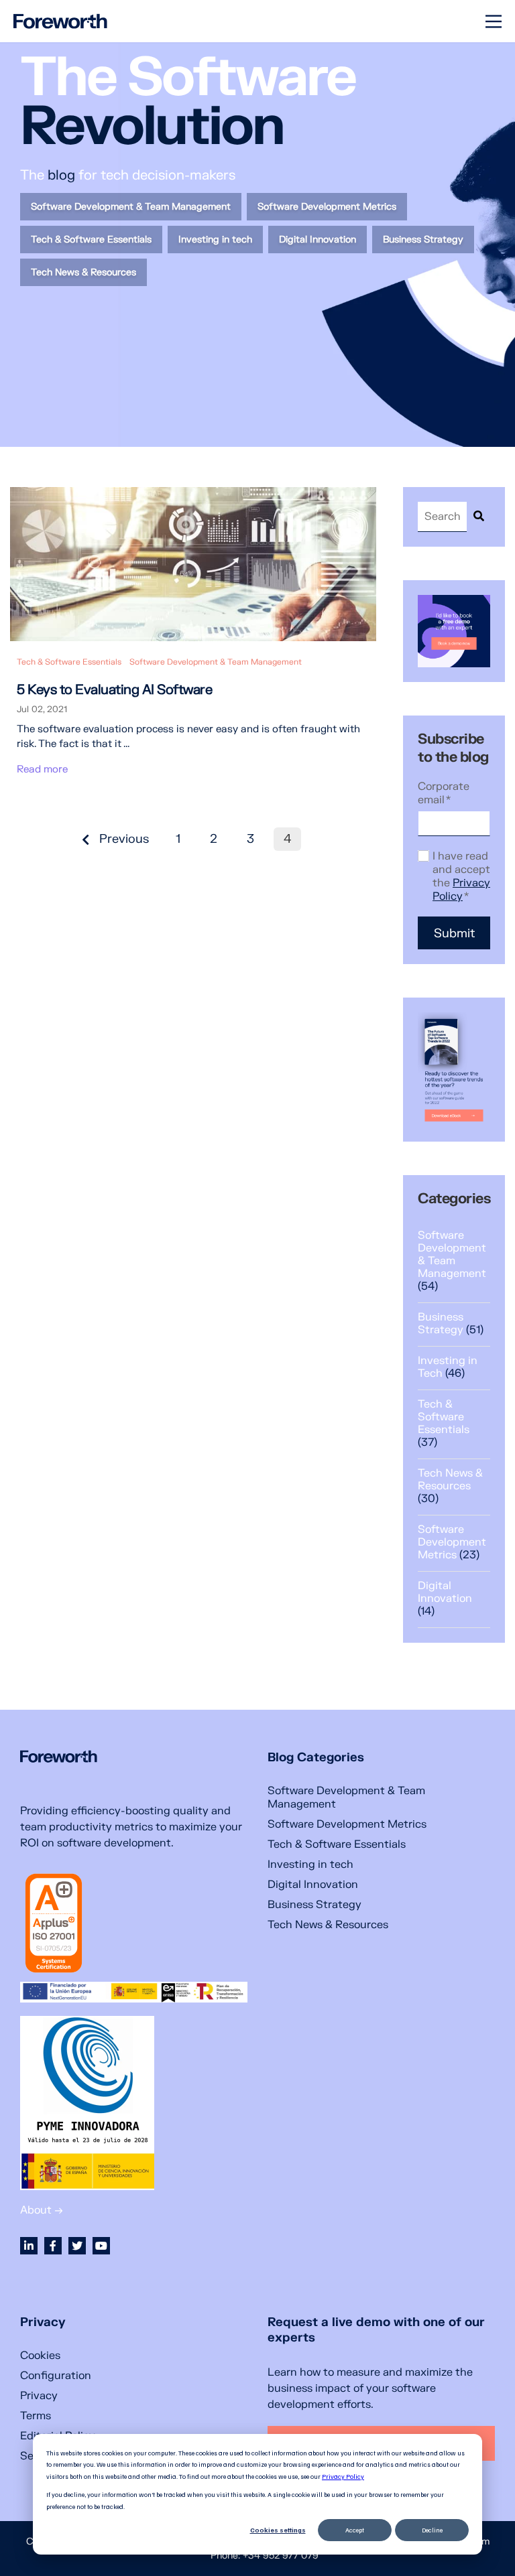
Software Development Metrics (452, 1542)
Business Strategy (451, 1324)
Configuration (56, 2376)
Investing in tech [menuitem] (215, 240)
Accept (355, 2530)
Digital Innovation (445, 1599)
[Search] (478, 517)
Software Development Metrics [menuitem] (327, 207)
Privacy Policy (343, 2476)
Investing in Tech (448, 1367)
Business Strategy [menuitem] (423, 240)
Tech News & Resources (450, 1486)
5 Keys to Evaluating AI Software (114, 690)
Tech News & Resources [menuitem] (83, 272)
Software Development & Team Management (216, 662)
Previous (122, 839)
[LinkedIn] (29, 2246)
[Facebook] (53, 2246)
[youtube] (101, 2246)
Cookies (40, 2356)
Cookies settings (278, 2530)
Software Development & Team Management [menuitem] (131, 207)
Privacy (39, 2396)
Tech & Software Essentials (69, 662)
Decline (432, 2530)
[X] (77, 2246)
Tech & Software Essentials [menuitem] (91, 240)
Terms (36, 2416)
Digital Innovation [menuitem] (318, 240)
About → (42, 2210)
